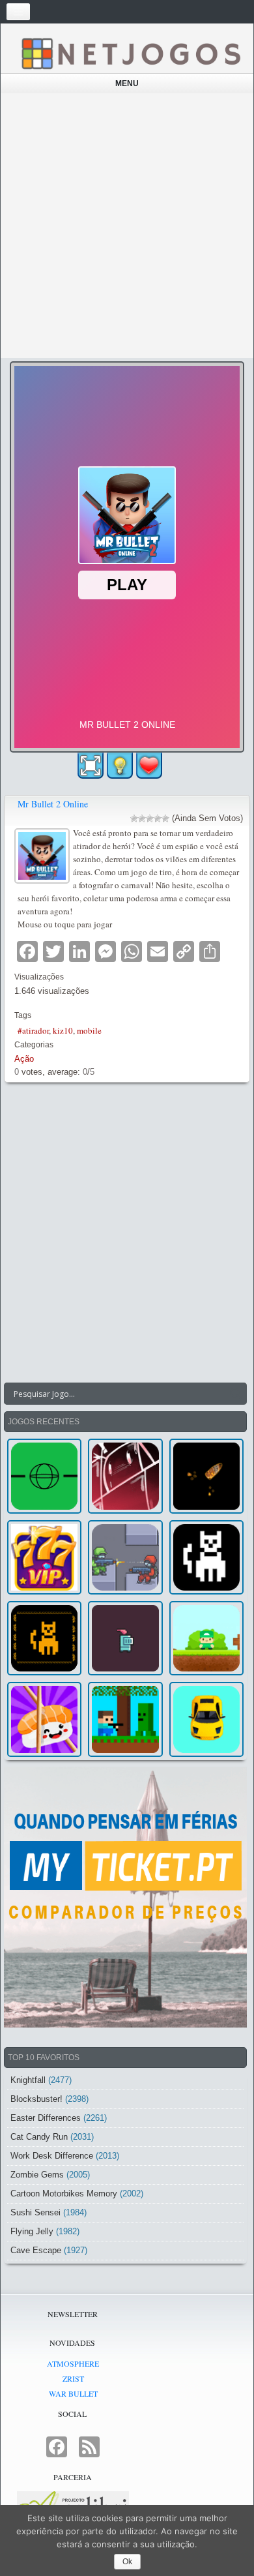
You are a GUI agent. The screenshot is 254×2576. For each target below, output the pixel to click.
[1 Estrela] (134, 818)
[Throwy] (206, 1638)
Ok (127, 2562)
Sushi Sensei (35, 2212)
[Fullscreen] (91, 766)
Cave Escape (36, 2250)
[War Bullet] (206, 1476)
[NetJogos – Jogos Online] (130, 53)
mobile (89, 1030)
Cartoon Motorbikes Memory (64, 2194)
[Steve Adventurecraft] (125, 1719)
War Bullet (73, 2393)
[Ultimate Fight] (125, 1557)
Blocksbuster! (36, 2099)
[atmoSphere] (44, 1476)
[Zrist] (125, 1476)
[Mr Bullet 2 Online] (44, 854)
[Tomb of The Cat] (44, 1638)
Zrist (73, 2378)
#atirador (33, 1030)
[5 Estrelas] (165, 818)
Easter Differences (46, 2118)
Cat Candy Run (39, 2137)
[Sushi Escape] (44, 1719)
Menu (127, 83)
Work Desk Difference (52, 2156)
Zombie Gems (37, 2175)
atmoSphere (73, 2363)
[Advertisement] (127, 226)
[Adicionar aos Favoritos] (149, 765)
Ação (24, 1059)
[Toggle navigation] (18, 12)
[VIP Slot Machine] (44, 1557)
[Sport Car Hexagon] (206, 1719)
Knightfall (28, 2080)
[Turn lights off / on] (120, 766)
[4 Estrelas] (158, 818)
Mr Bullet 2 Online (53, 804)
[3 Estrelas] (150, 818)
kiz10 (63, 1030)
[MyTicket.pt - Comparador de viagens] (125, 1897)
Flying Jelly (32, 2231)
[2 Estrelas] (142, 818)
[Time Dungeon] (125, 1638)
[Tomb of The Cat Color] (206, 1557)
